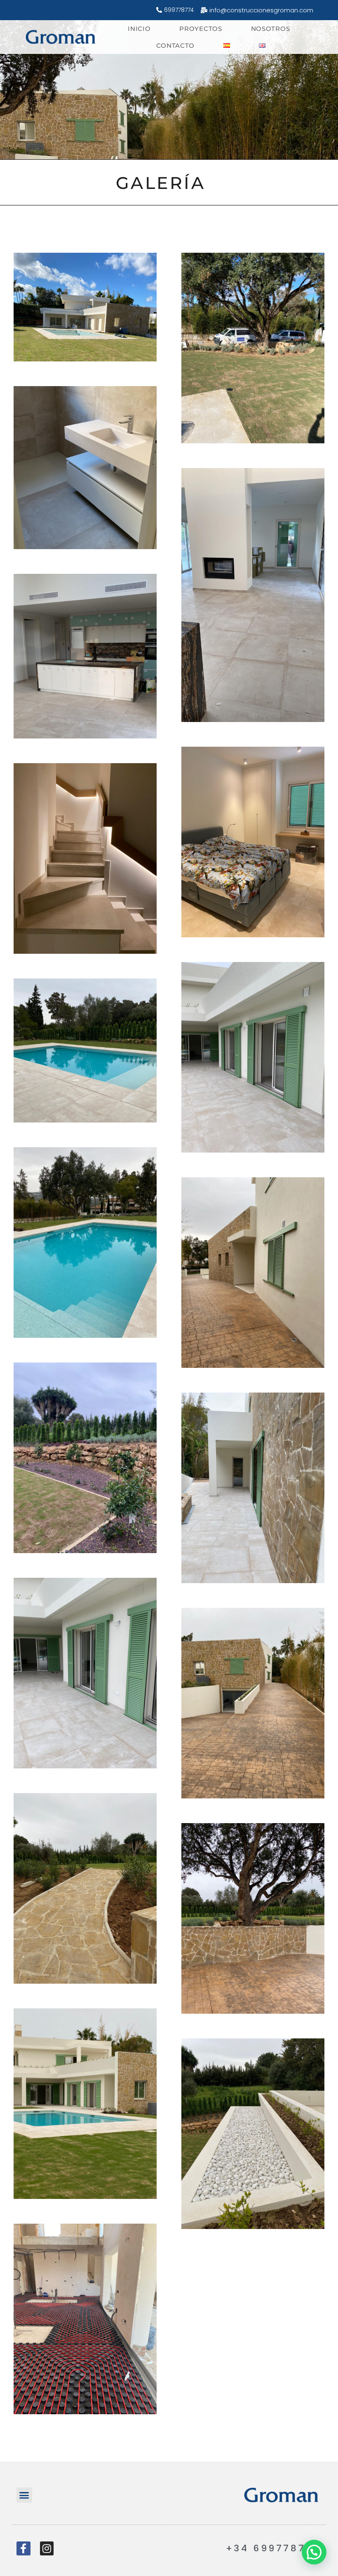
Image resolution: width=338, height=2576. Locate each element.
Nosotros (271, 29)
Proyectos (201, 29)
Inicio (139, 29)
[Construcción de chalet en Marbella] (62, 37)
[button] (24, 2495)
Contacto (175, 45)
